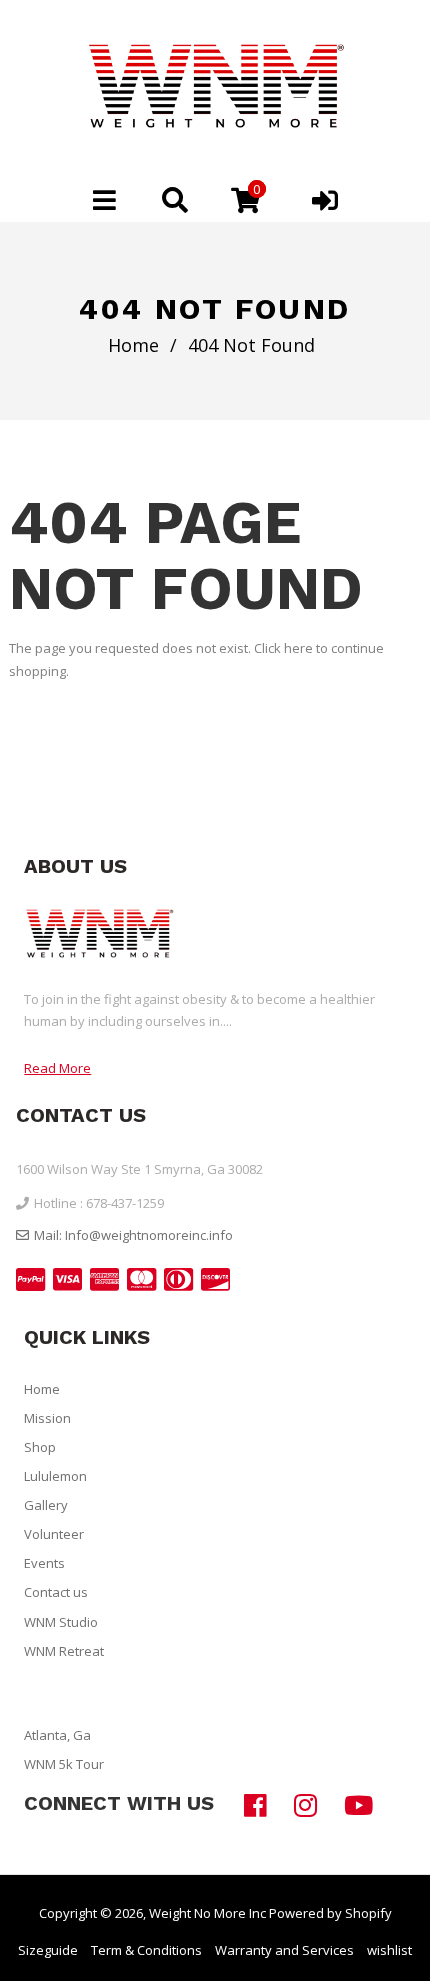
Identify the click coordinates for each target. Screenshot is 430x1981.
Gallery (46, 1505)
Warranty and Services (284, 1950)
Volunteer (54, 1534)
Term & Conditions (146, 1950)
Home (133, 345)
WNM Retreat (64, 1651)
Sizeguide (48, 1950)
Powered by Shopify (330, 1913)
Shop (40, 1447)
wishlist (389, 1950)
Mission (47, 1418)
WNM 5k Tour (64, 1764)
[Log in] (325, 200)
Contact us (56, 1592)
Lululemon (55, 1476)
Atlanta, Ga (57, 1735)
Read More (57, 1068)
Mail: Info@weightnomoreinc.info (133, 1235)
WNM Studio (61, 1622)
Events (44, 1563)
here (298, 648)
